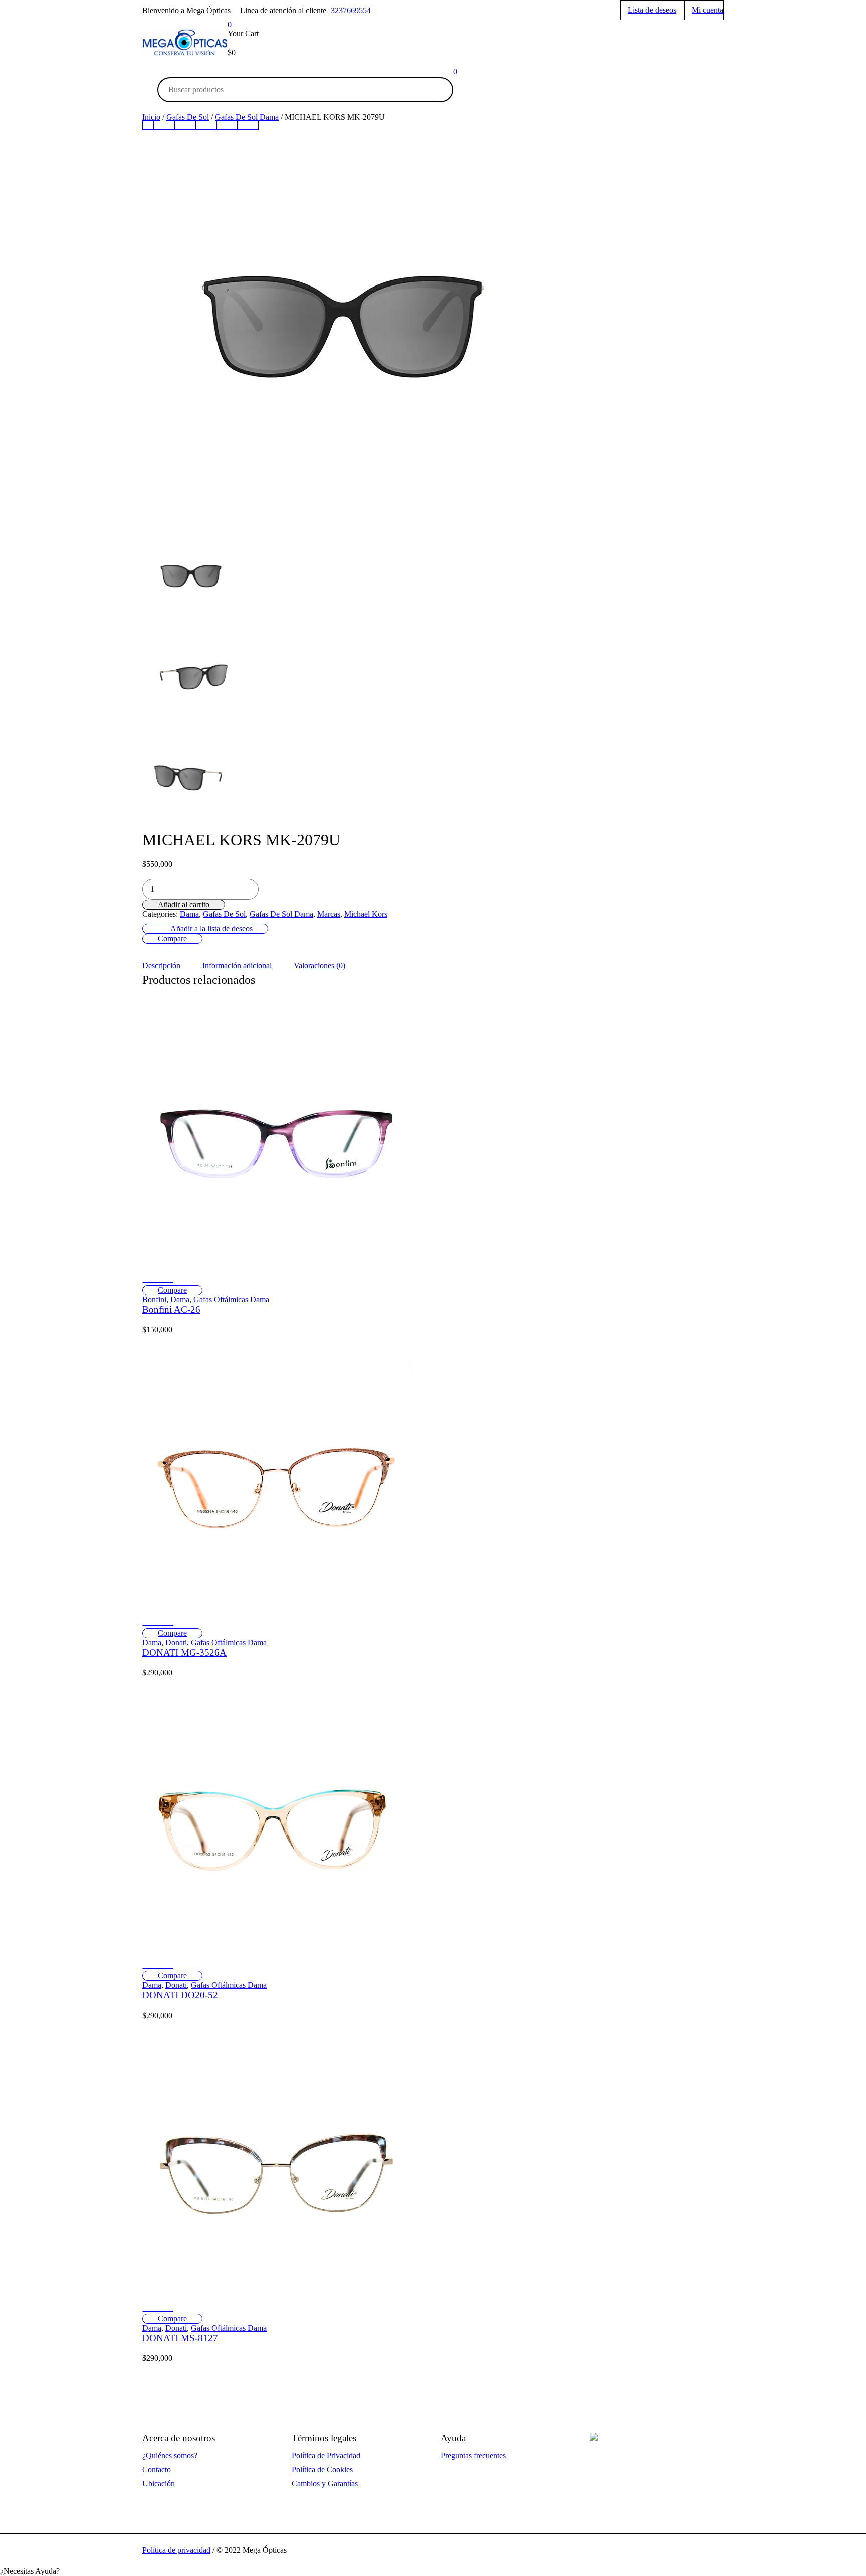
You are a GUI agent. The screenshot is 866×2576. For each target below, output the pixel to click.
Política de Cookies (322, 2470)
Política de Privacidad (326, 2456)
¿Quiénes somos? (170, 2456)
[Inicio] (148, 125)
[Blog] (248, 125)
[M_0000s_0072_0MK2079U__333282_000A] (343, 321)
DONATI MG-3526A (184, 1653)
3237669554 (351, 10)
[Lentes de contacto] (206, 125)
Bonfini (154, 1300)
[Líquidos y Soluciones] (227, 125)
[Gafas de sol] (185, 125)
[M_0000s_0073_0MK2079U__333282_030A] (191, 777)
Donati (176, 1643)
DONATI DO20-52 (180, 1995)
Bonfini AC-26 (171, 1310)
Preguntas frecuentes (473, 2456)
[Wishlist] (158, 1283)
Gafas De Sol (224, 914)
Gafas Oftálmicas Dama (231, 1300)
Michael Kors (366, 914)
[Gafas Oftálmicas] (164, 125)
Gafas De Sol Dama (281, 914)
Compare (172, 938)
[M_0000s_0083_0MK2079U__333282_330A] (191, 675)
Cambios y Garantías (325, 2484)
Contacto (157, 2470)
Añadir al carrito (184, 904)
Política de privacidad (176, 2550)
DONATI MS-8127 (180, 2338)
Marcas (329, 914)
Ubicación (159, 2484)
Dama (189, 914)
